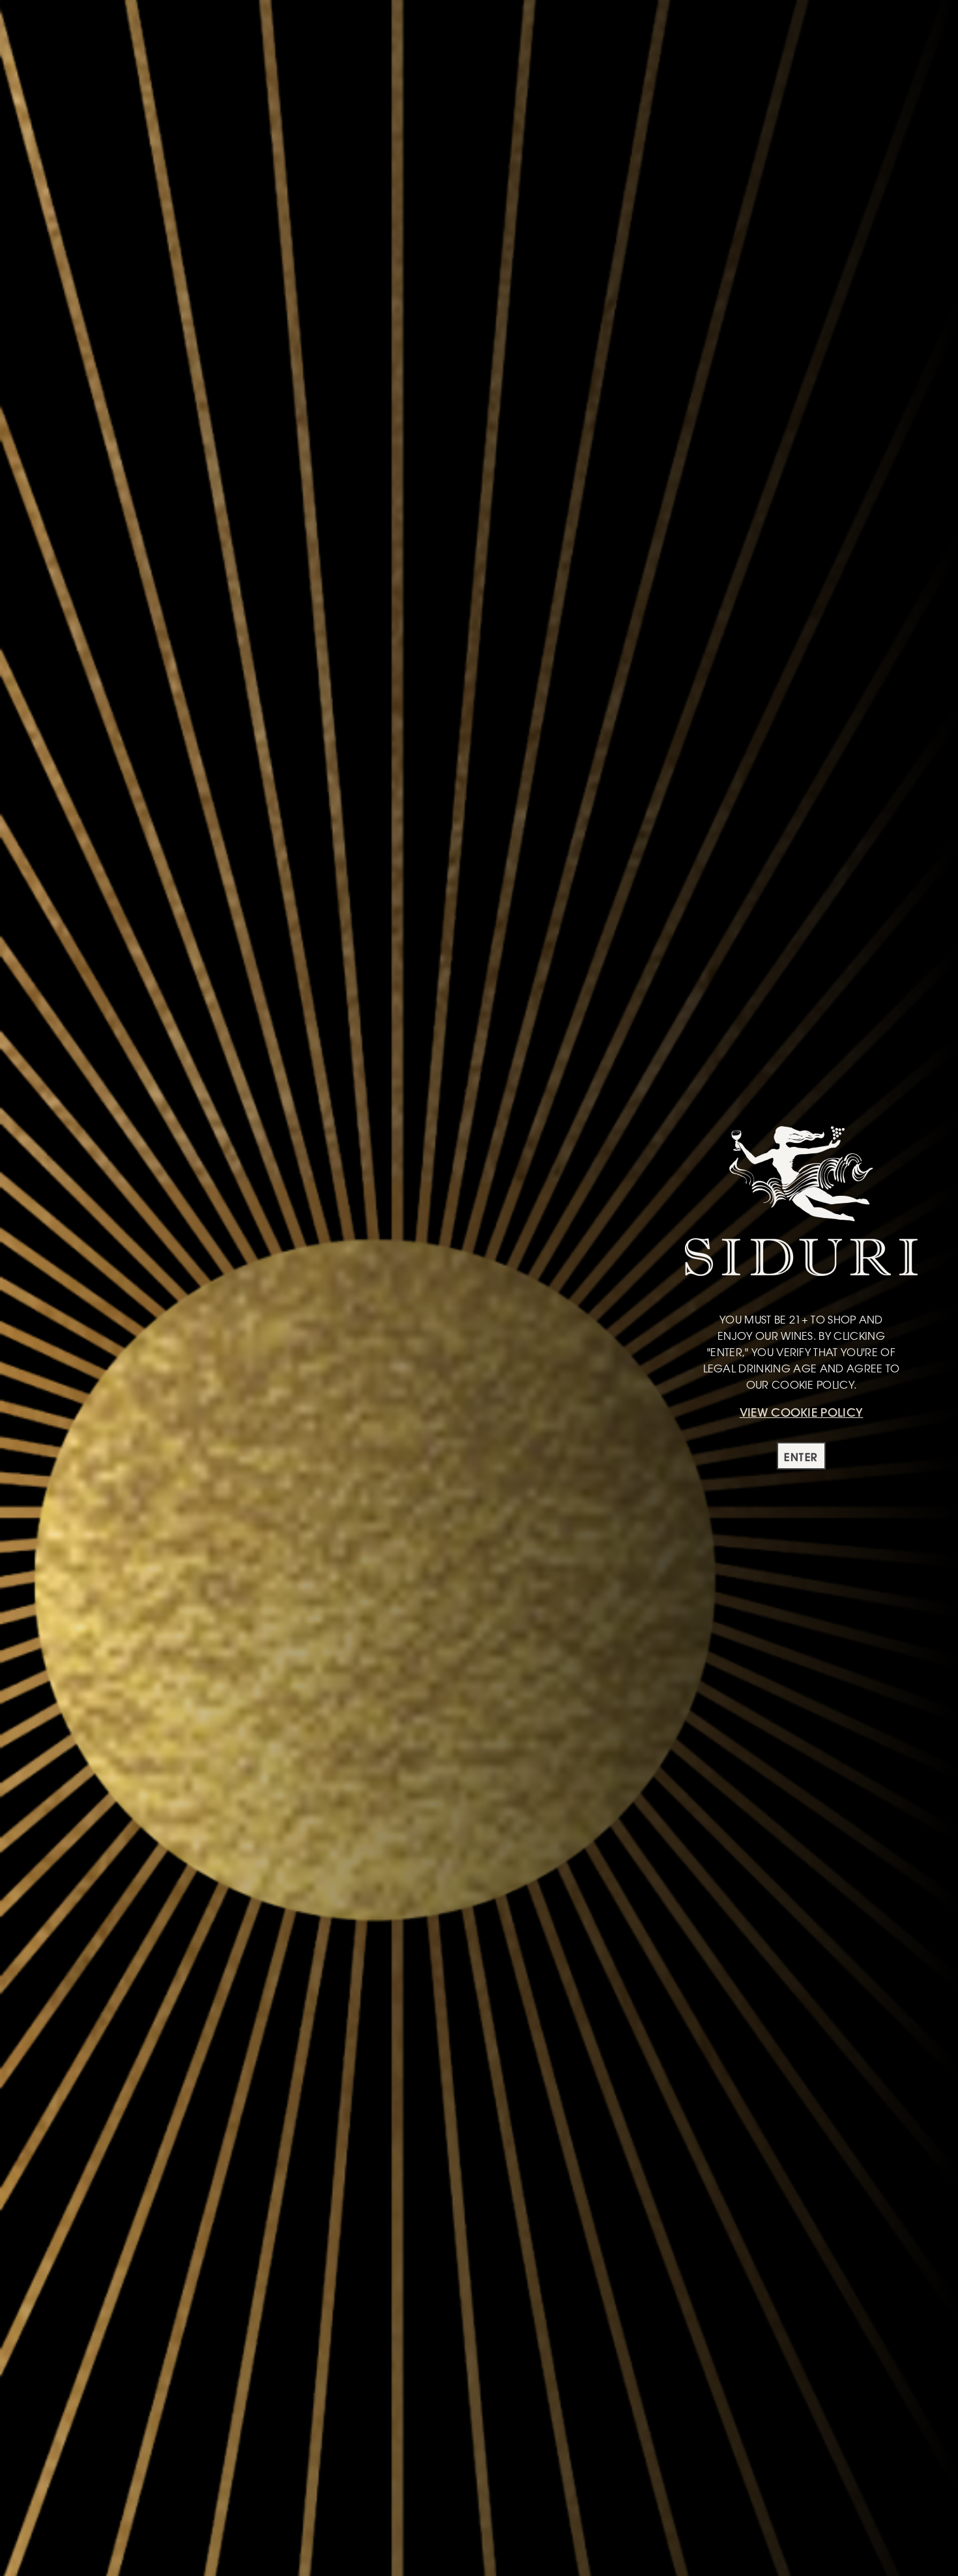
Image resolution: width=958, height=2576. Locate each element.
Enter (801, 1457)
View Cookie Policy (802, 1412)
